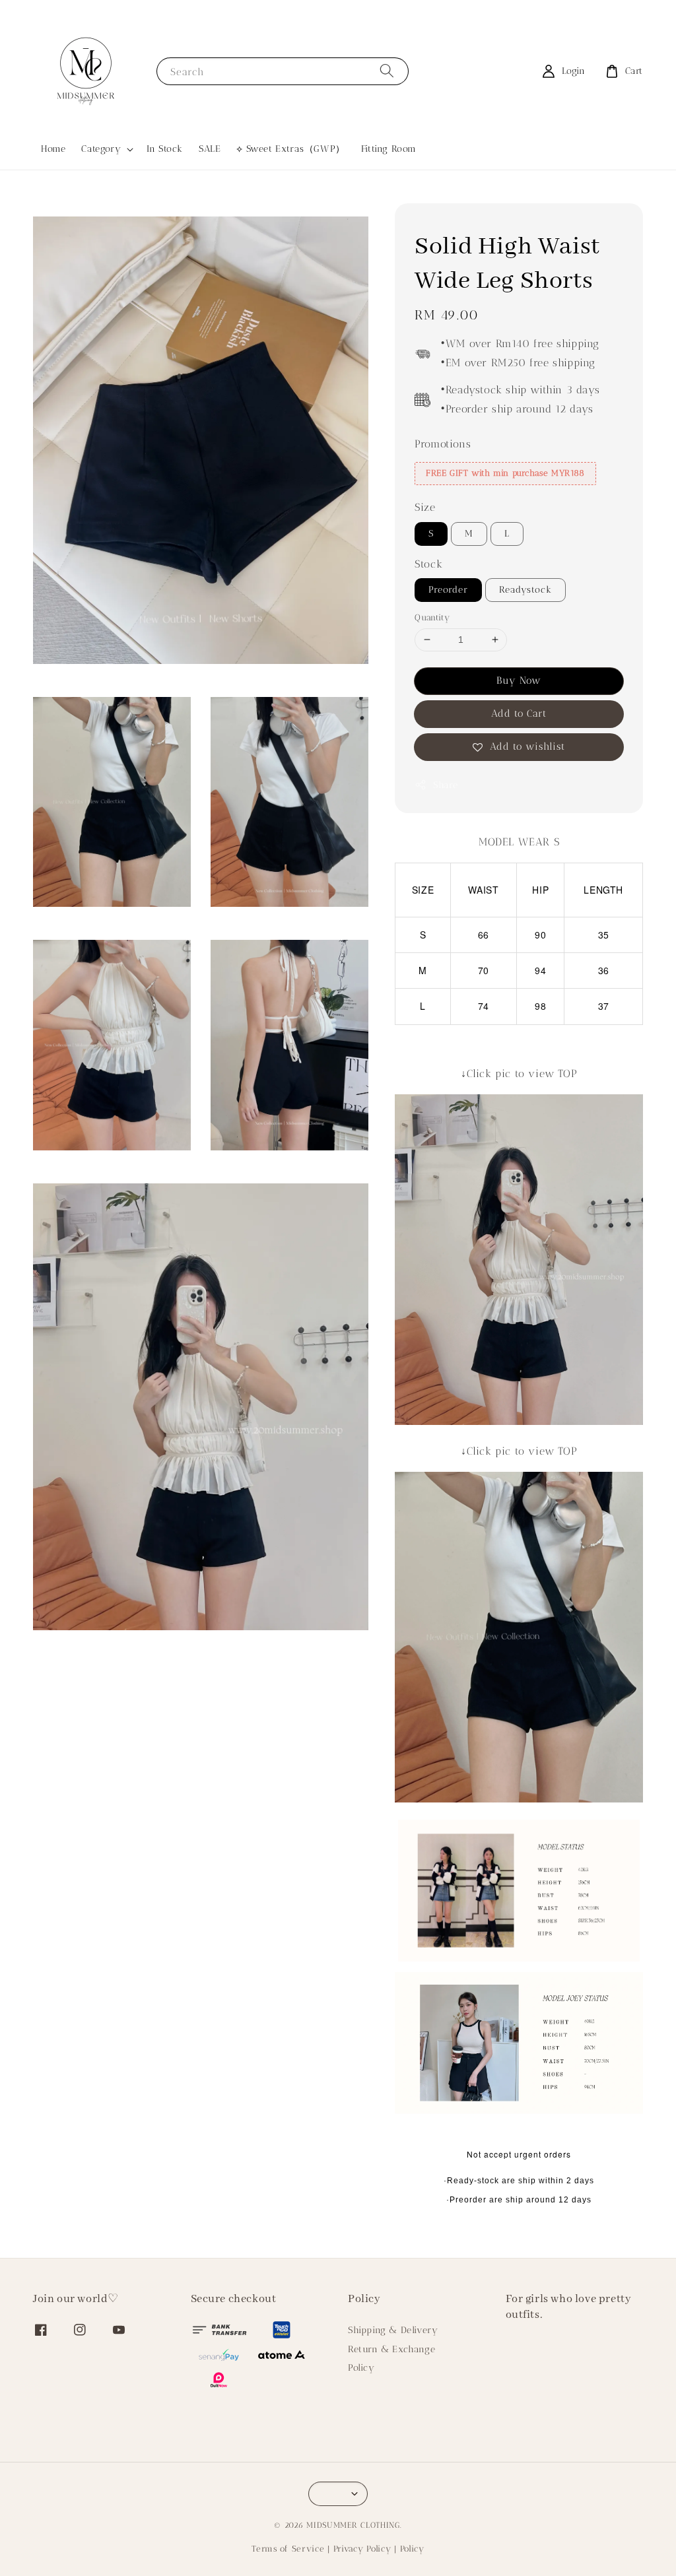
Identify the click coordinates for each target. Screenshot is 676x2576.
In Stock (165, 149)
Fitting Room (389, 149)
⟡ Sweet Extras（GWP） (290, 149)
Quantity (432, 617)
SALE (210, 149)
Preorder (448, 590)
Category (101, 149)
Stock (428, 564)
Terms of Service (288, 2549)
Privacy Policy (362, 2549)
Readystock (525, 590)
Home (53, 149)
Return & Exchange (391, 2349)
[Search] (387, 71)
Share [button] (445, 785)
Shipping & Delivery (393, 2330)
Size (425, 507)
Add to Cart (519, 713)
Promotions (443, 444)
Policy (361, 2368)
